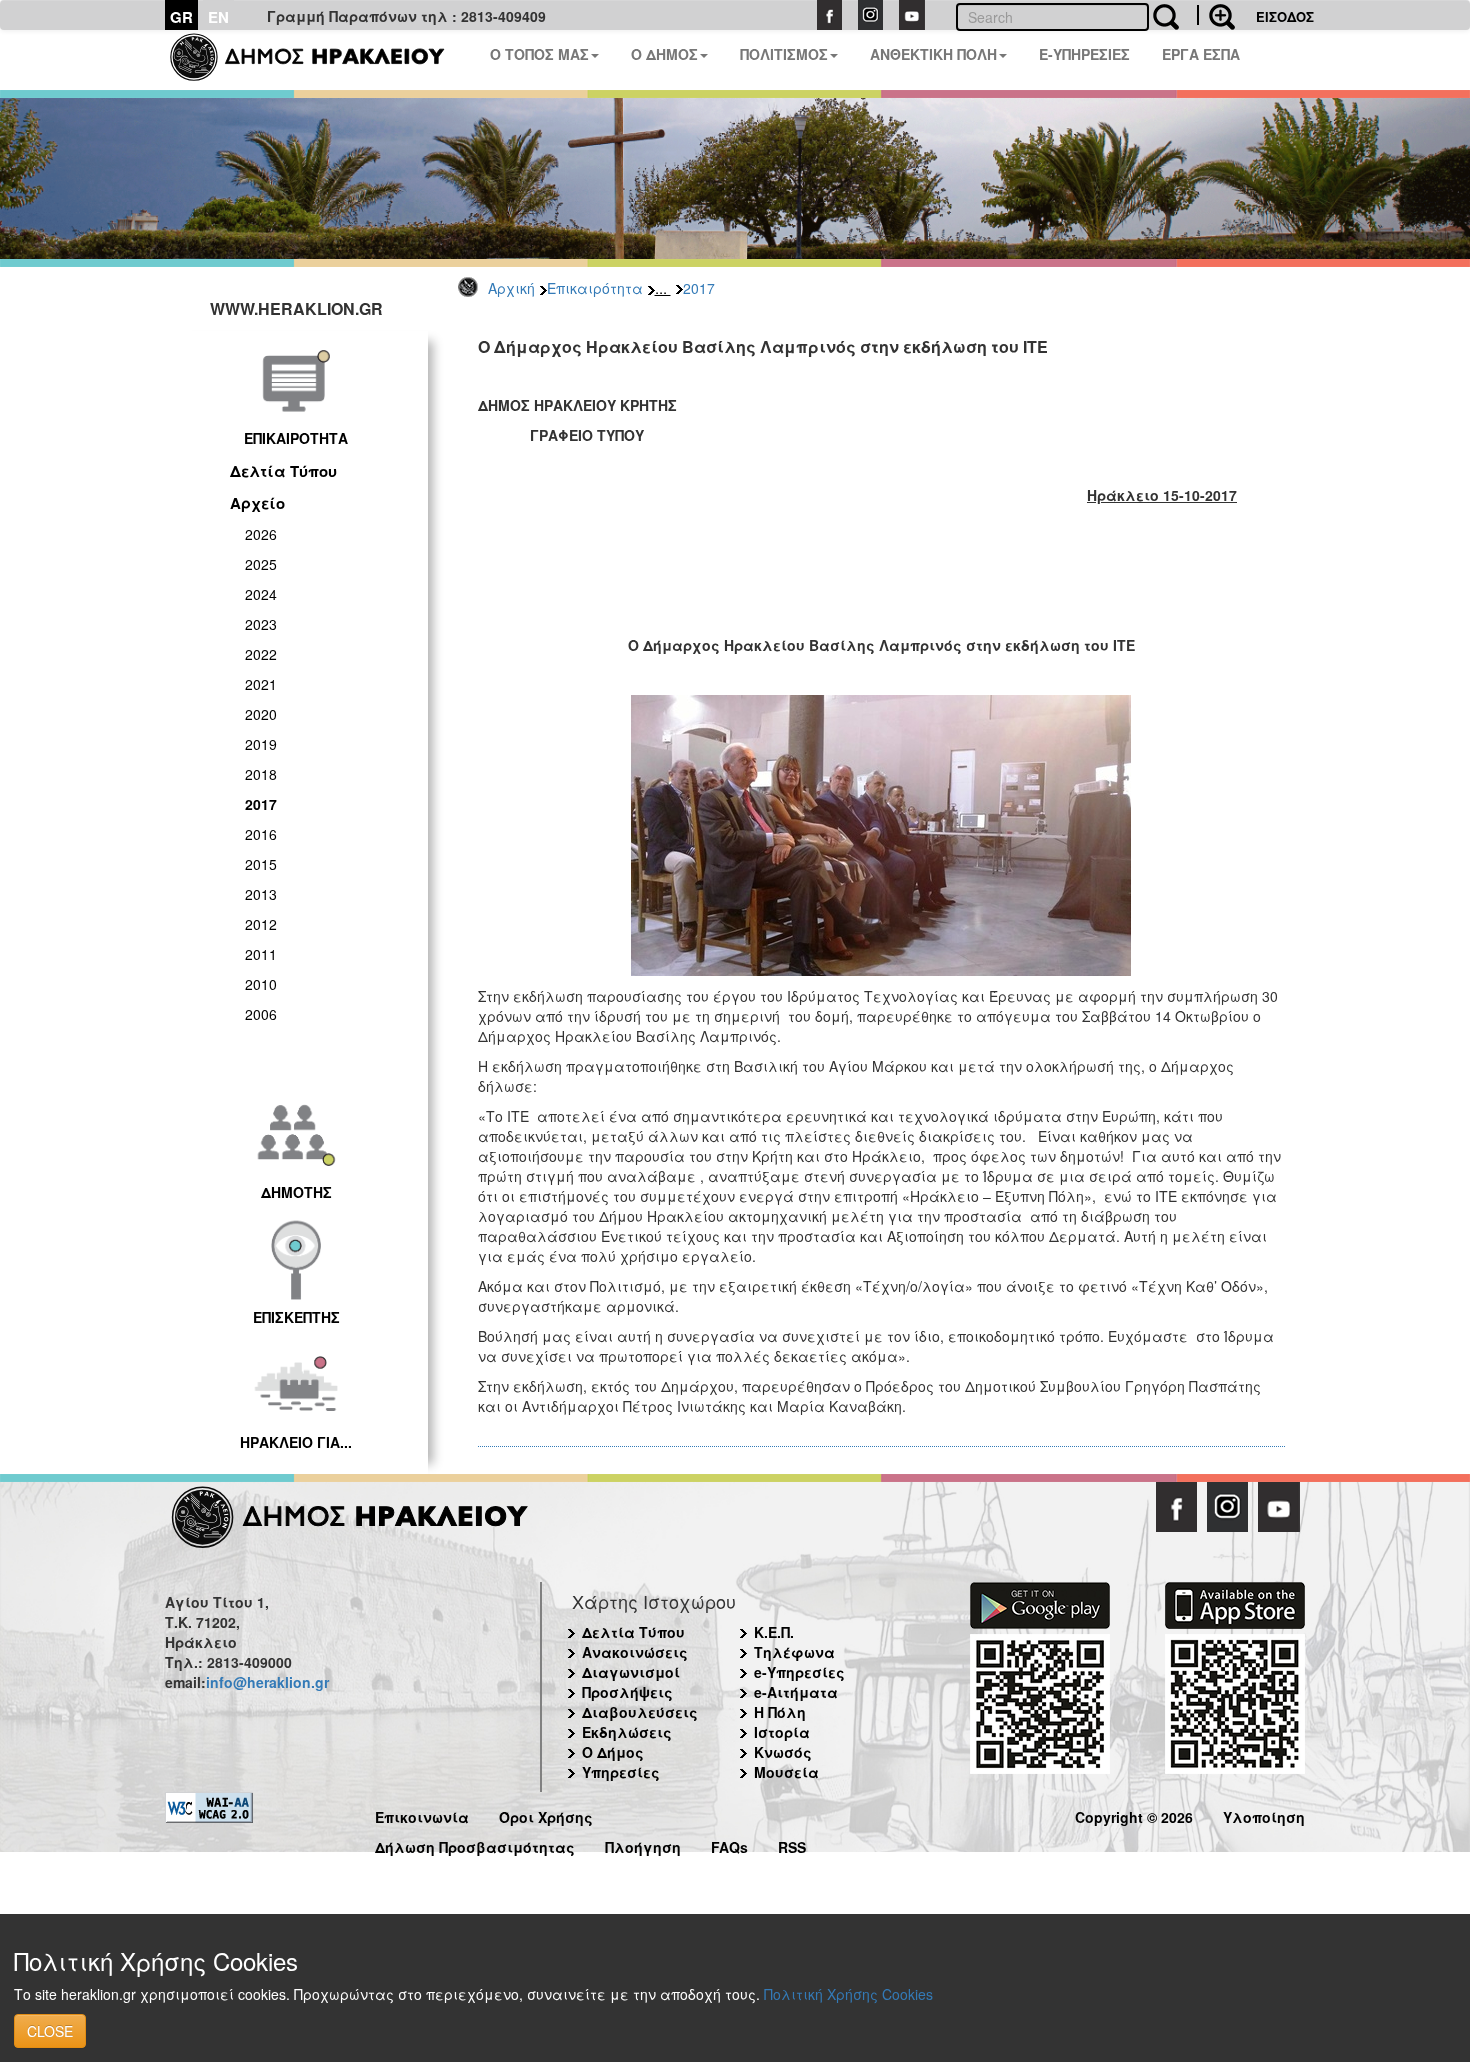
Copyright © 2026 (1134, 1814)
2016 (261, 834)
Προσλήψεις (627, 1692)
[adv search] (1216, 15)
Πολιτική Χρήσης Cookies (848, 1994)
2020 (261, 714)
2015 (261, 864)
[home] (319, 60)
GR (181, 17)
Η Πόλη (780, 1712)
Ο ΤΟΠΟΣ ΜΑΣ (539, 54)
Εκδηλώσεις (627, 1732)
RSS (792, 1844)
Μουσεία (786, 1772)
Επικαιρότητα (595, 288)
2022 (261, 654)
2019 (261, 744)
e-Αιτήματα (796, 1692)
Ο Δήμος (613, 1752)
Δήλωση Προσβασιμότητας (475, 1844)
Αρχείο (257, 503)
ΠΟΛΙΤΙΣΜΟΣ (784, 54)
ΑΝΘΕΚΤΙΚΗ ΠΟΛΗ (933, 54)
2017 (699, 288)
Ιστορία (782, 1732)
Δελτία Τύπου (283, 471)
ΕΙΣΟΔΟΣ (1285, 16)
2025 (261, 564)
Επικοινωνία (422, 1814)
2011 (261, 954)
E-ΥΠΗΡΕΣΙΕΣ (1084, 54)
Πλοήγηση (643, 1844)
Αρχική (511, 288)
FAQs (729, 1844)
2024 (261, 594)
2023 (261, 624)
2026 (261, 534)
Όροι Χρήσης (546, 1814)
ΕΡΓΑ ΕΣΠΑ (1201, 54)
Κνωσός (783, 1752)
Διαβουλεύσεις (640, 1712)
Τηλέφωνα (794, 1652)
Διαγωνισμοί (631, 1672)
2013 (261, 894)
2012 (261, 924)
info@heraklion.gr (267, 1682)
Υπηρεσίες (621, 1772)
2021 (261, 684)
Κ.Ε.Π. (774, 1632)
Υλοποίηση (1264, 1814)
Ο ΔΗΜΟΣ (664, 54)
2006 (261, 1014)
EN (218, 17)
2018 (261, 774)
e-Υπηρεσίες (799, 1672)
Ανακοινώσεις (635, 1652)
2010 (261, 984)
